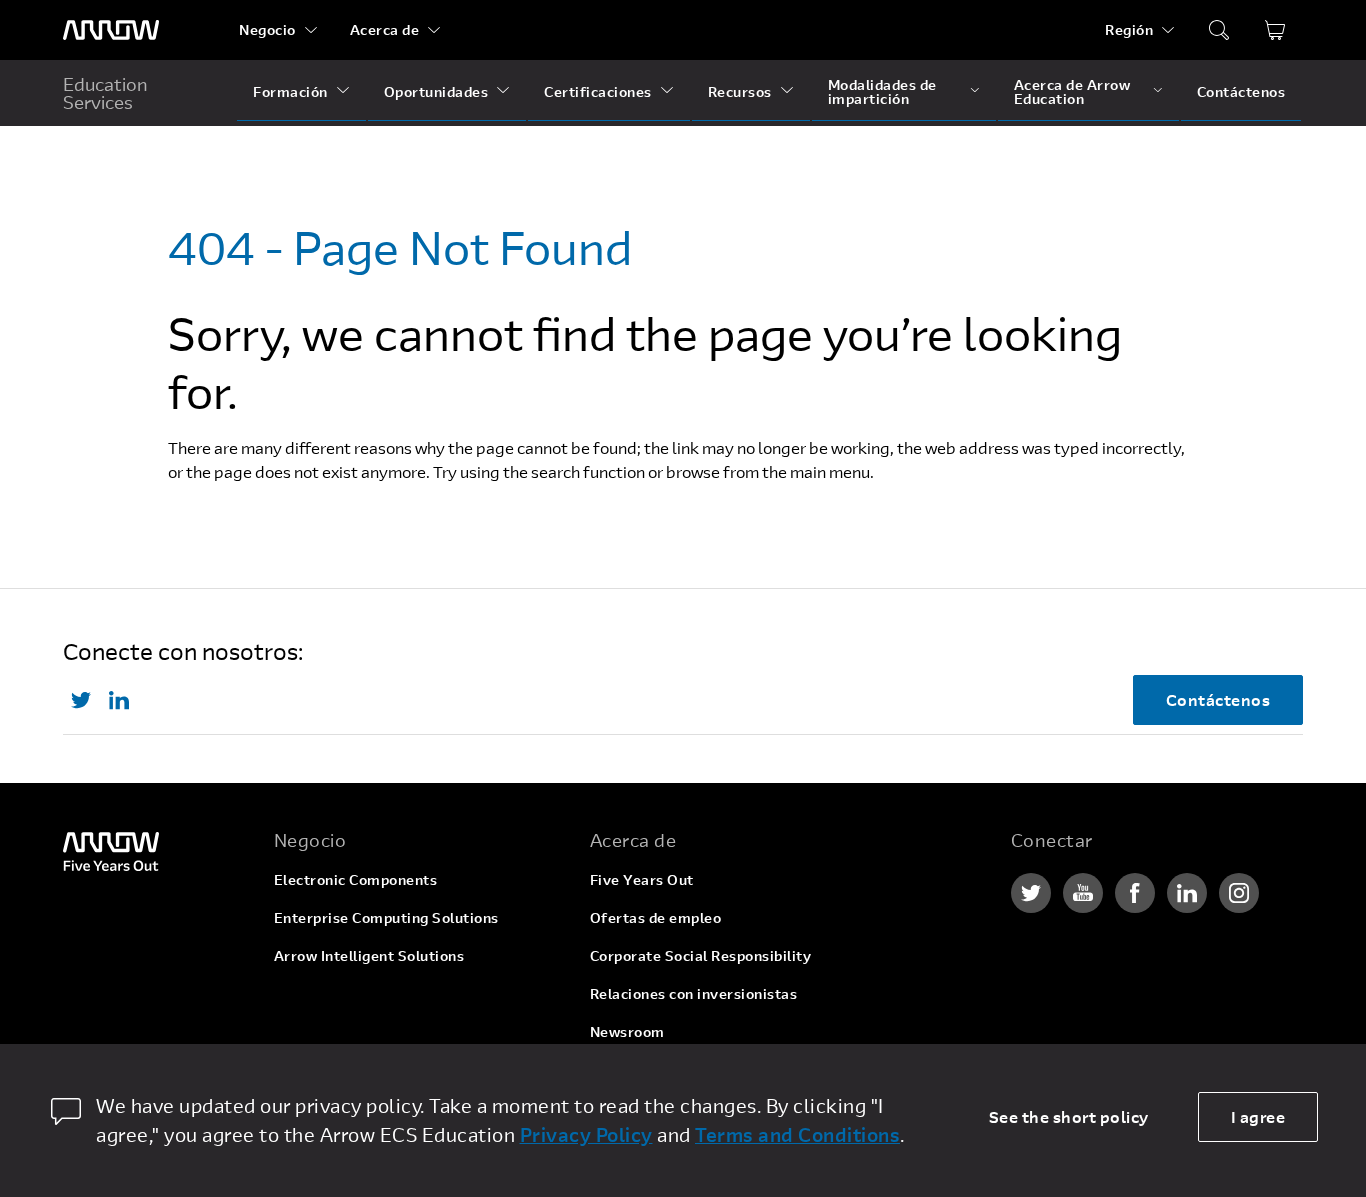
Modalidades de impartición (882, 91)
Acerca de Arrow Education (1072, 91)
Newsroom (627, 1031)
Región (1129, 29)
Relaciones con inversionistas (694, 993)
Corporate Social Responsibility (701, 955)
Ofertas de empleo (656, 917)
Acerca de (385, 29)
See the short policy (1069, 1116)
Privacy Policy (586, 1134)
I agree (1258, 1116)
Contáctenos (1241, 91)
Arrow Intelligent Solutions (369, 955)
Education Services (105, 93)
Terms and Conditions (797, 1134)
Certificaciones (598, 91)
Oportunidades (436, 91)
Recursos (740, 91)
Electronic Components (356, 879)
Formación (290, 91)
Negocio (267, 29)
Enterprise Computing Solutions (386, 917)
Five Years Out (642, 879)
